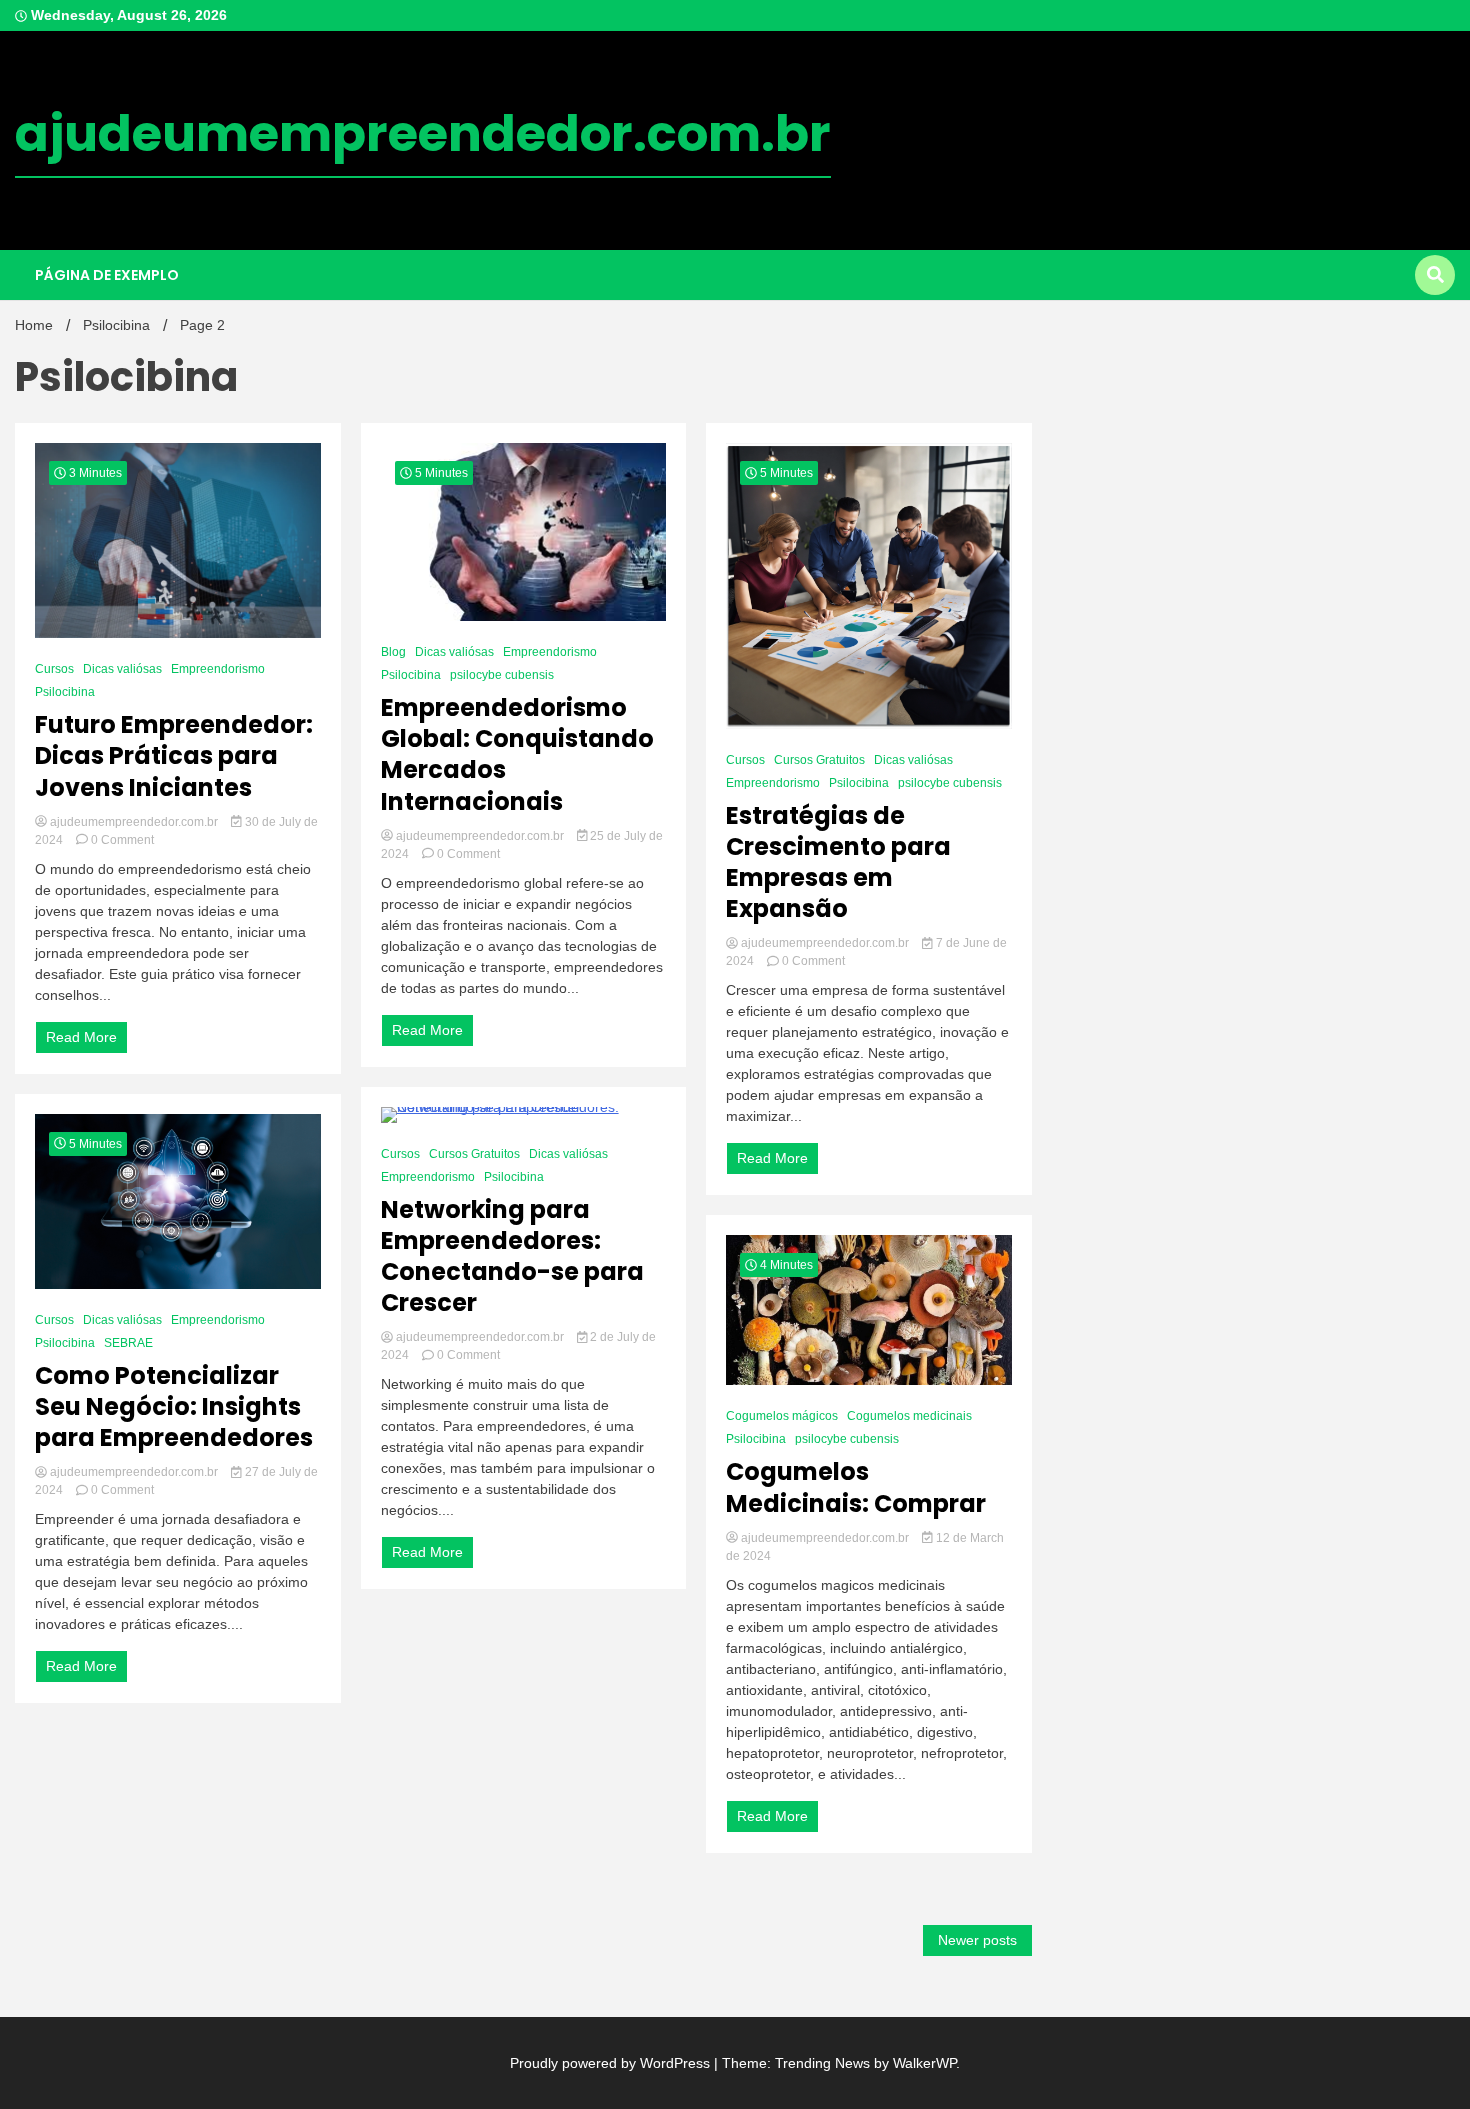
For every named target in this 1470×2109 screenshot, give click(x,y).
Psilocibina (65, 692)
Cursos (54, 669)
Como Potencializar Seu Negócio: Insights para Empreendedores (174, 1407)
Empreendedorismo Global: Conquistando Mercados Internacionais (517, 754)
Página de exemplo (107, 275)
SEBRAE (128, 1343)
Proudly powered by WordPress (612, 2063)
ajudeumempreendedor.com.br (423, 133)
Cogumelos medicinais (909, 1416)
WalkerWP (924, 2063)
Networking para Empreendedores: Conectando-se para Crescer (512, 1256)
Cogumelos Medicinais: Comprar (856, 1487)
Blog (393, 652)
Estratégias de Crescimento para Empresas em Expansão (838, 862)
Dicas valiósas (122, 669)
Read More (81, 1037)
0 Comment (122, 840)
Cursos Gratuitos (474, 1154)
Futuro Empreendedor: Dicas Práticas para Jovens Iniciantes (174, 756)
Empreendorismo (218, 669)
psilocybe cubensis (502, 675)
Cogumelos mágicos (782, 1416)
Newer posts (977, 1940)
